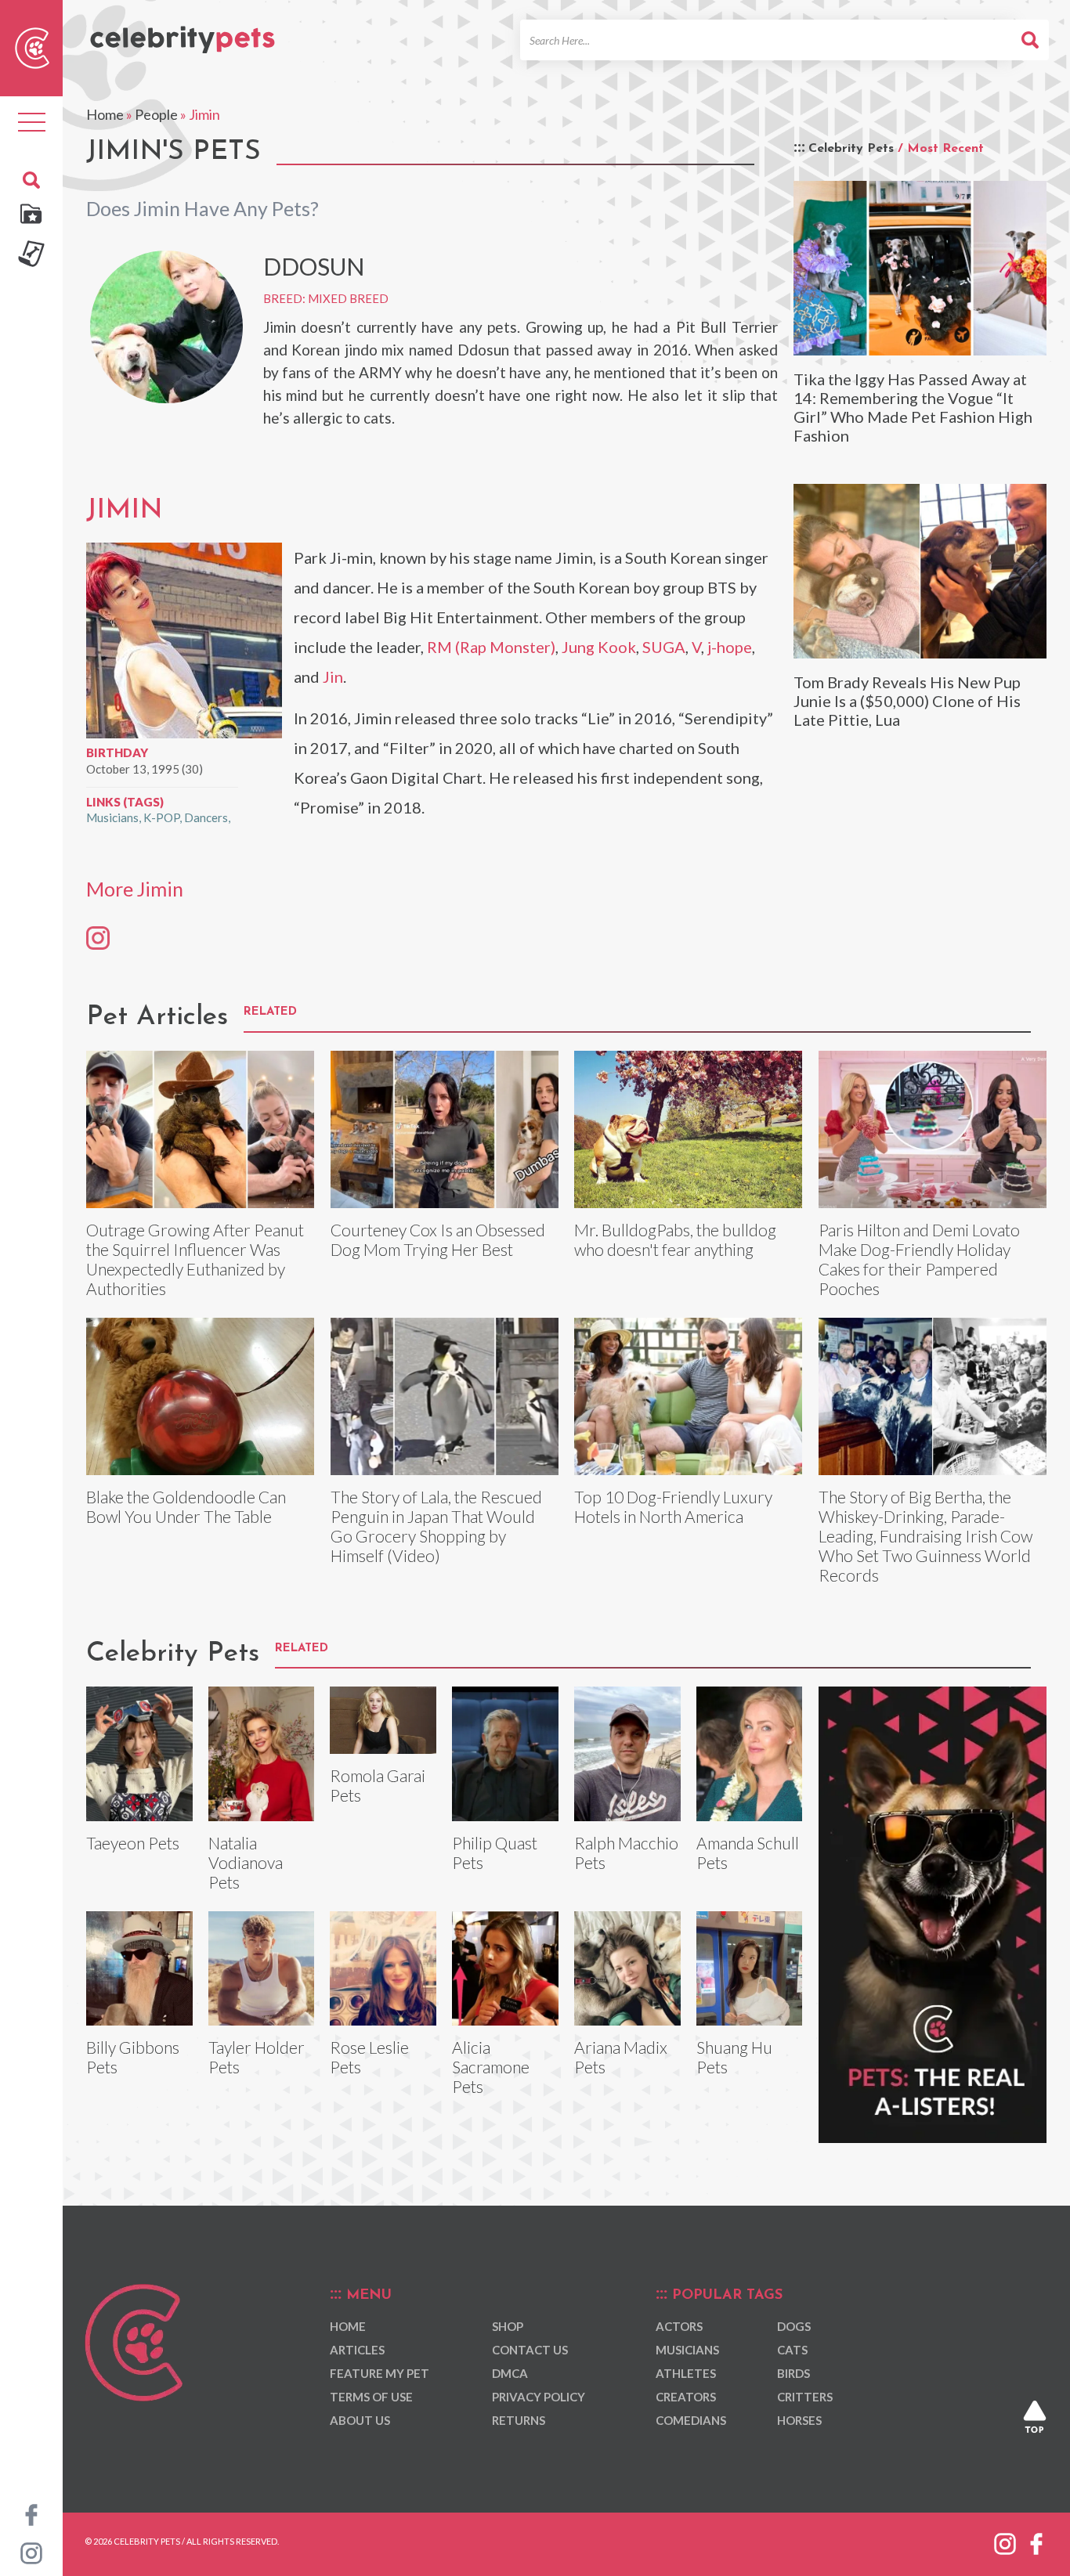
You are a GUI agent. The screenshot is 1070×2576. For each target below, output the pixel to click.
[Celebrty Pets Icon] (32, 46)
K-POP (161, 817)
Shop (508, 2326)
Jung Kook (599, 647)
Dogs (794, 2326)
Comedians (691, 2420)
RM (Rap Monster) (491, 647)
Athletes (686, 2373)
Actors (679, 2326)
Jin (333, 676)
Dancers (206, 817)
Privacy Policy (539, 2397)
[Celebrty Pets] (183, 33)
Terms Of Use (371, 2397)
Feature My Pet (380, 2373)
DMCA (510, 2373)
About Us (360, 2420)
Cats (792, 2350)
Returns (519, 2420)
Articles (357, 2350)
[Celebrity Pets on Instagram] (31, 2552)
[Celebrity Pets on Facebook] (31, 2513)
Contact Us (530, 2350)
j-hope (730, 647)
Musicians (112, 817)
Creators (686, 2397)
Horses (799, 2420)
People (156, 114)
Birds (793, 2373)
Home (105, 114)
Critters (805, 2397)
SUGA (664, 647)
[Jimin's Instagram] (98, 937)
